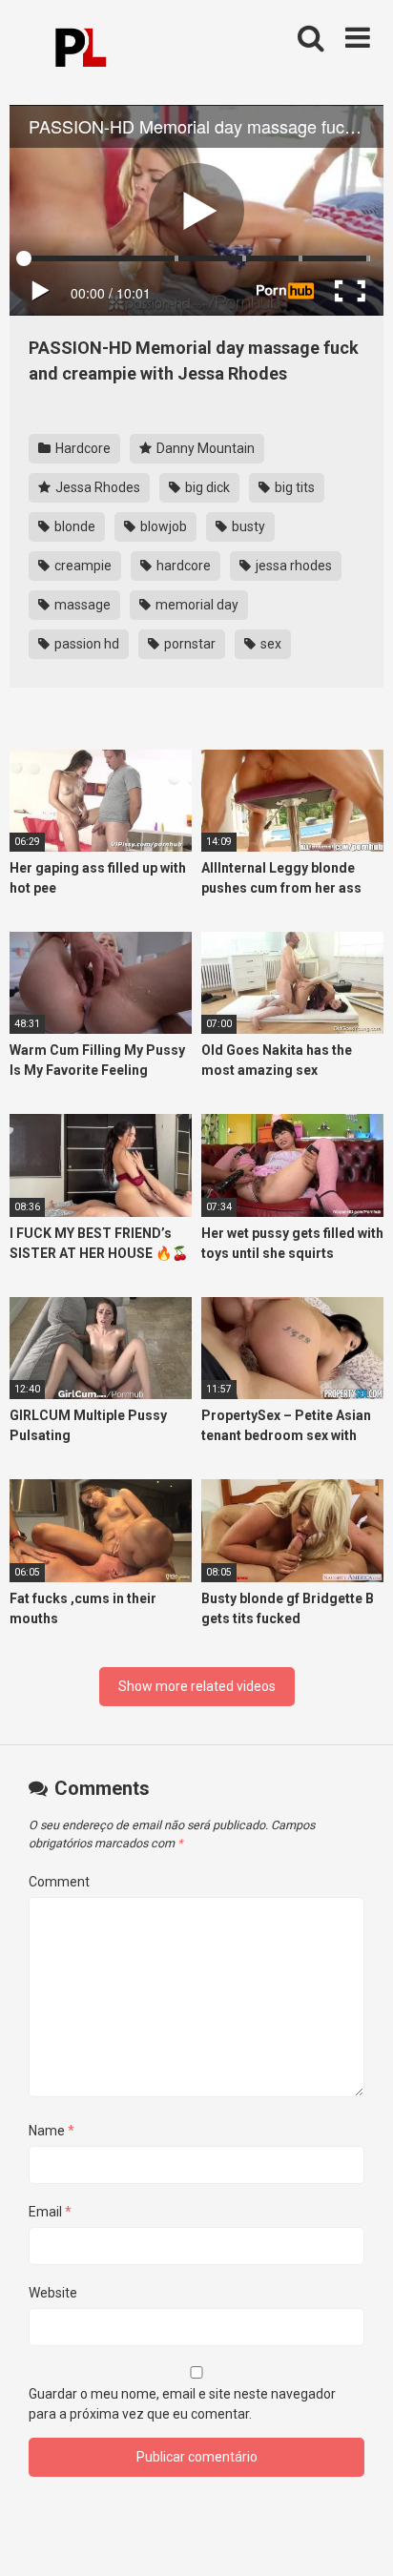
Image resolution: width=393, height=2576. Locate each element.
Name (52, 2131)
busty (247, 526)
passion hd (85, 644)
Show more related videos (197, 1686)
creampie (82, 566)
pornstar (188, 644)
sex (269, 644)
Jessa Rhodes (96, 487)
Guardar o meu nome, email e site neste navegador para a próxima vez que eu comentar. (182, 2404)
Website (53, 2293)
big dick (206, 487)
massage (81, 605)
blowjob (162, 526)
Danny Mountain (204, 448)
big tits (293, 487)
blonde (73, 526)
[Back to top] (358, 2537)
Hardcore (82, 448)
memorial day (196, 605)
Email (50, 2212)
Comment (59, 1882)
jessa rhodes (292, 566)
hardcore (182, 566)
